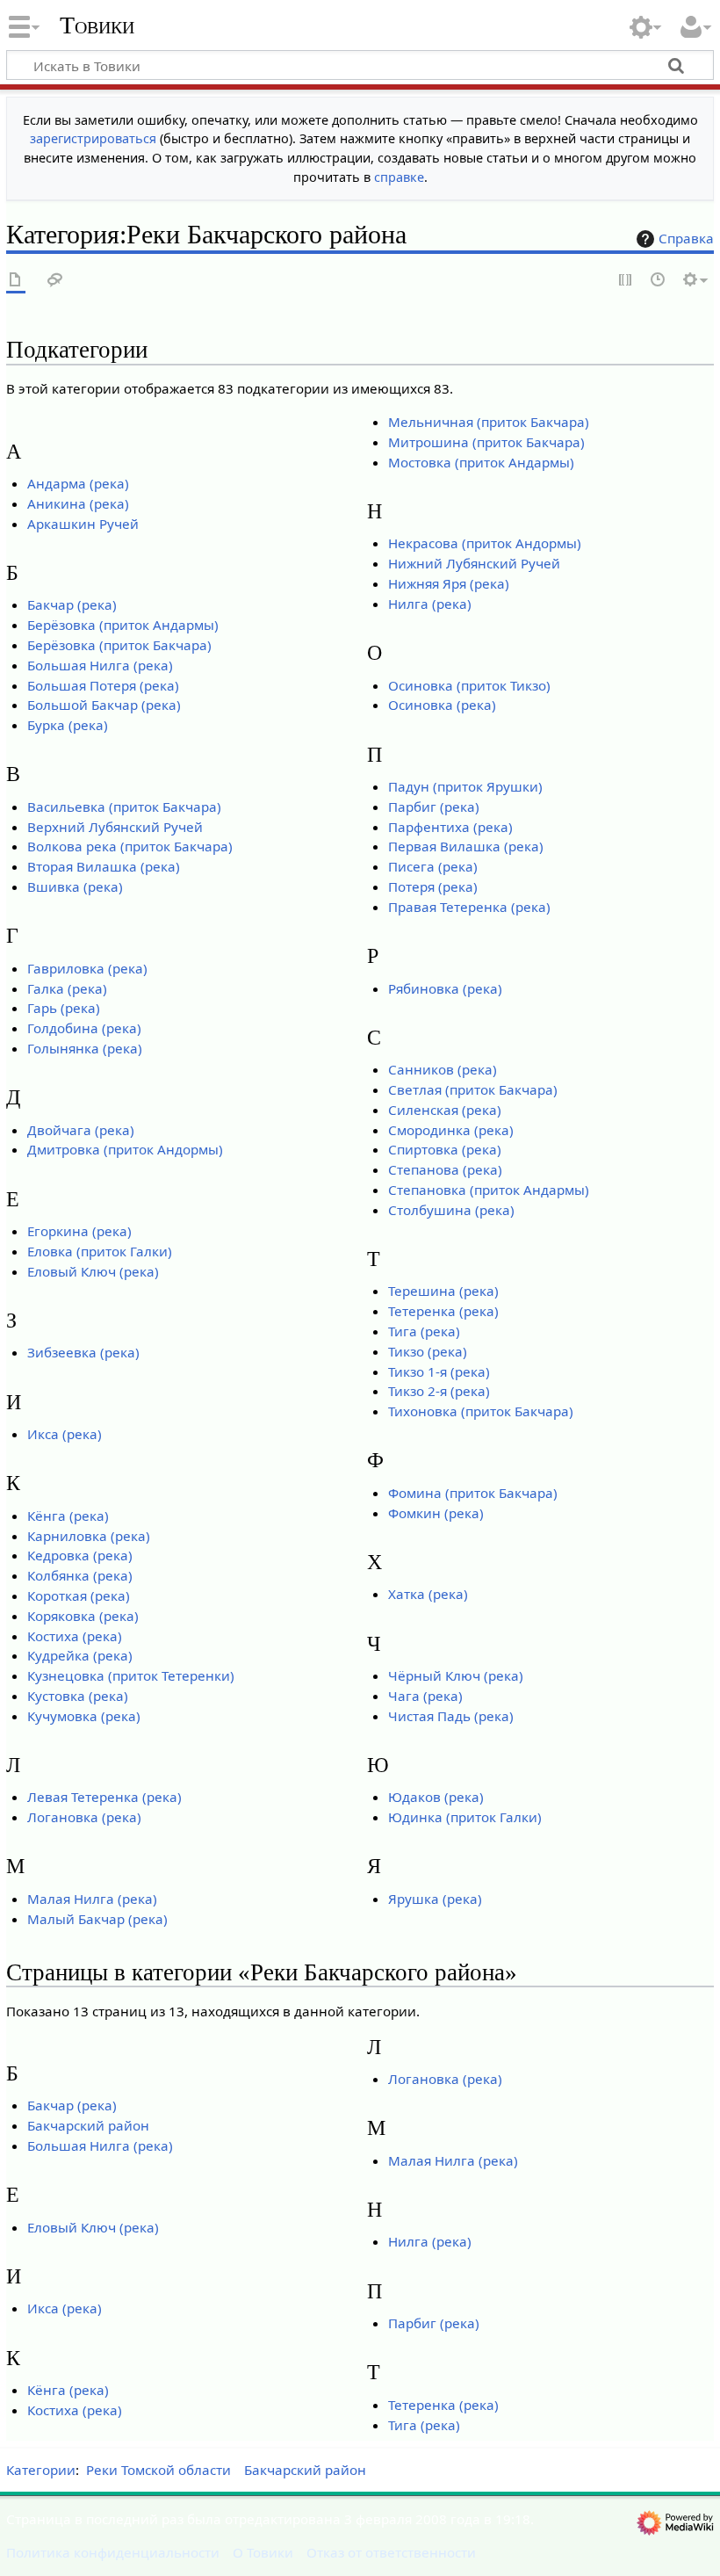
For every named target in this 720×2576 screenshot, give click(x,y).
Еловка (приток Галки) (100, 1251)
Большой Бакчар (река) (104, 705)
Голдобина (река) (84, 1028)
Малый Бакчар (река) (97, 1919)
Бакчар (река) (72, 604)
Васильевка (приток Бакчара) (124, 807)
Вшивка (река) (75, 886)
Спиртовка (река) (445, 1149)
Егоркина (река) (79, 1231)
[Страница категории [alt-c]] (16, 281)
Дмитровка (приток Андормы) (125, 1149)
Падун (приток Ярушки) (465, 786)
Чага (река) (425, 1696)
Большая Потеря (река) (103, 685)
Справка (686, 238)
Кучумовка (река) (84, 1716)
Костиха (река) (75, 1636)
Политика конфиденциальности (113, 2552)
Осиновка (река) (442, 705)
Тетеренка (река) (443, 1311)
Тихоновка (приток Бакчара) (481, 1411)
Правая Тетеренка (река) (469, 907)
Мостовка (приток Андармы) (481, 462)
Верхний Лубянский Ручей (115, 827)
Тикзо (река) (428, 1351)
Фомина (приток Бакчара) (473, 1493)
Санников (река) (443, 1069)
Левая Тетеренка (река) (104, 1797)
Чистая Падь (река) (451, 1716)
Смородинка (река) (451, 1130)
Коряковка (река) (83, 1616)
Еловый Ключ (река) (93, 1271)
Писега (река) (433, 866)
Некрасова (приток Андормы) (485, 543)
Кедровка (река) (80, 1555)
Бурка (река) (68, 725)
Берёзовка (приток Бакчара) (119, 645)
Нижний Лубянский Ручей (474, 563)
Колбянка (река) (80, 1575)
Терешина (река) (443, 1291)
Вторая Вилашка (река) (104, 866)
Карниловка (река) (89, 1536)
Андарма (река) (78, 483)
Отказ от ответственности (391, 2552)
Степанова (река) (445, 1169)
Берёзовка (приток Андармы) (123, 625)
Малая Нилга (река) (92, 1899)
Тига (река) (424, 1331)
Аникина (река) (78, 503)
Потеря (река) (433, 886)
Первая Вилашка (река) (466, 846)
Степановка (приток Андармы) (489, 1190)
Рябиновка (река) (445, 988)
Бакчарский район (88, 2125)
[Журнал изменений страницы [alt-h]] (659, 281)
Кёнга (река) (68, 1516)
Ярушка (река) (435, 1899)
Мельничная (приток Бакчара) (489, 422)
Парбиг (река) (434, 807)
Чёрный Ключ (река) (456, 1675)
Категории (41, 2470)
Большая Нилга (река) (100, 665)
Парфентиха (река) (450, 827)
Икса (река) (65, 1434)
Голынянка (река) (85, 1048)
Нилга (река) (430, 604)
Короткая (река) (79, 1596)
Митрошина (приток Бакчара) (486, 442)
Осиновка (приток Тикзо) (469, 685)
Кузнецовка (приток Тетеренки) (131, 1675)
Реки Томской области (158, 2470)
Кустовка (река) (78, 1696)
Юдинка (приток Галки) (465, 1817)
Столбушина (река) (451, 1210)
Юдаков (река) (436, 1797)
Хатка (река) (428, 1594)
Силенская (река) (445, 1110)
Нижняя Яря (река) (449, 583)
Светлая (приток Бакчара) (473, 1089)
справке (399, 177)
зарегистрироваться (93, 138)
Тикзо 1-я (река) (439, 1371)
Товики (97, 25)
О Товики (263, 2552)
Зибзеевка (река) (83, 1352)
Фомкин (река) (436, 1513)
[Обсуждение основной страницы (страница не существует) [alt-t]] (55, 281)
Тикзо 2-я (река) (439, 1391)
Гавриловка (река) (87, 968)
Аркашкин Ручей (83, 524)
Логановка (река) (84, 1817)
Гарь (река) (64, 1008)
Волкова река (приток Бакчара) (130, 846)
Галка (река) (67, 988)
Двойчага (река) (81, 1130)
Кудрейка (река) (80, 1655)
